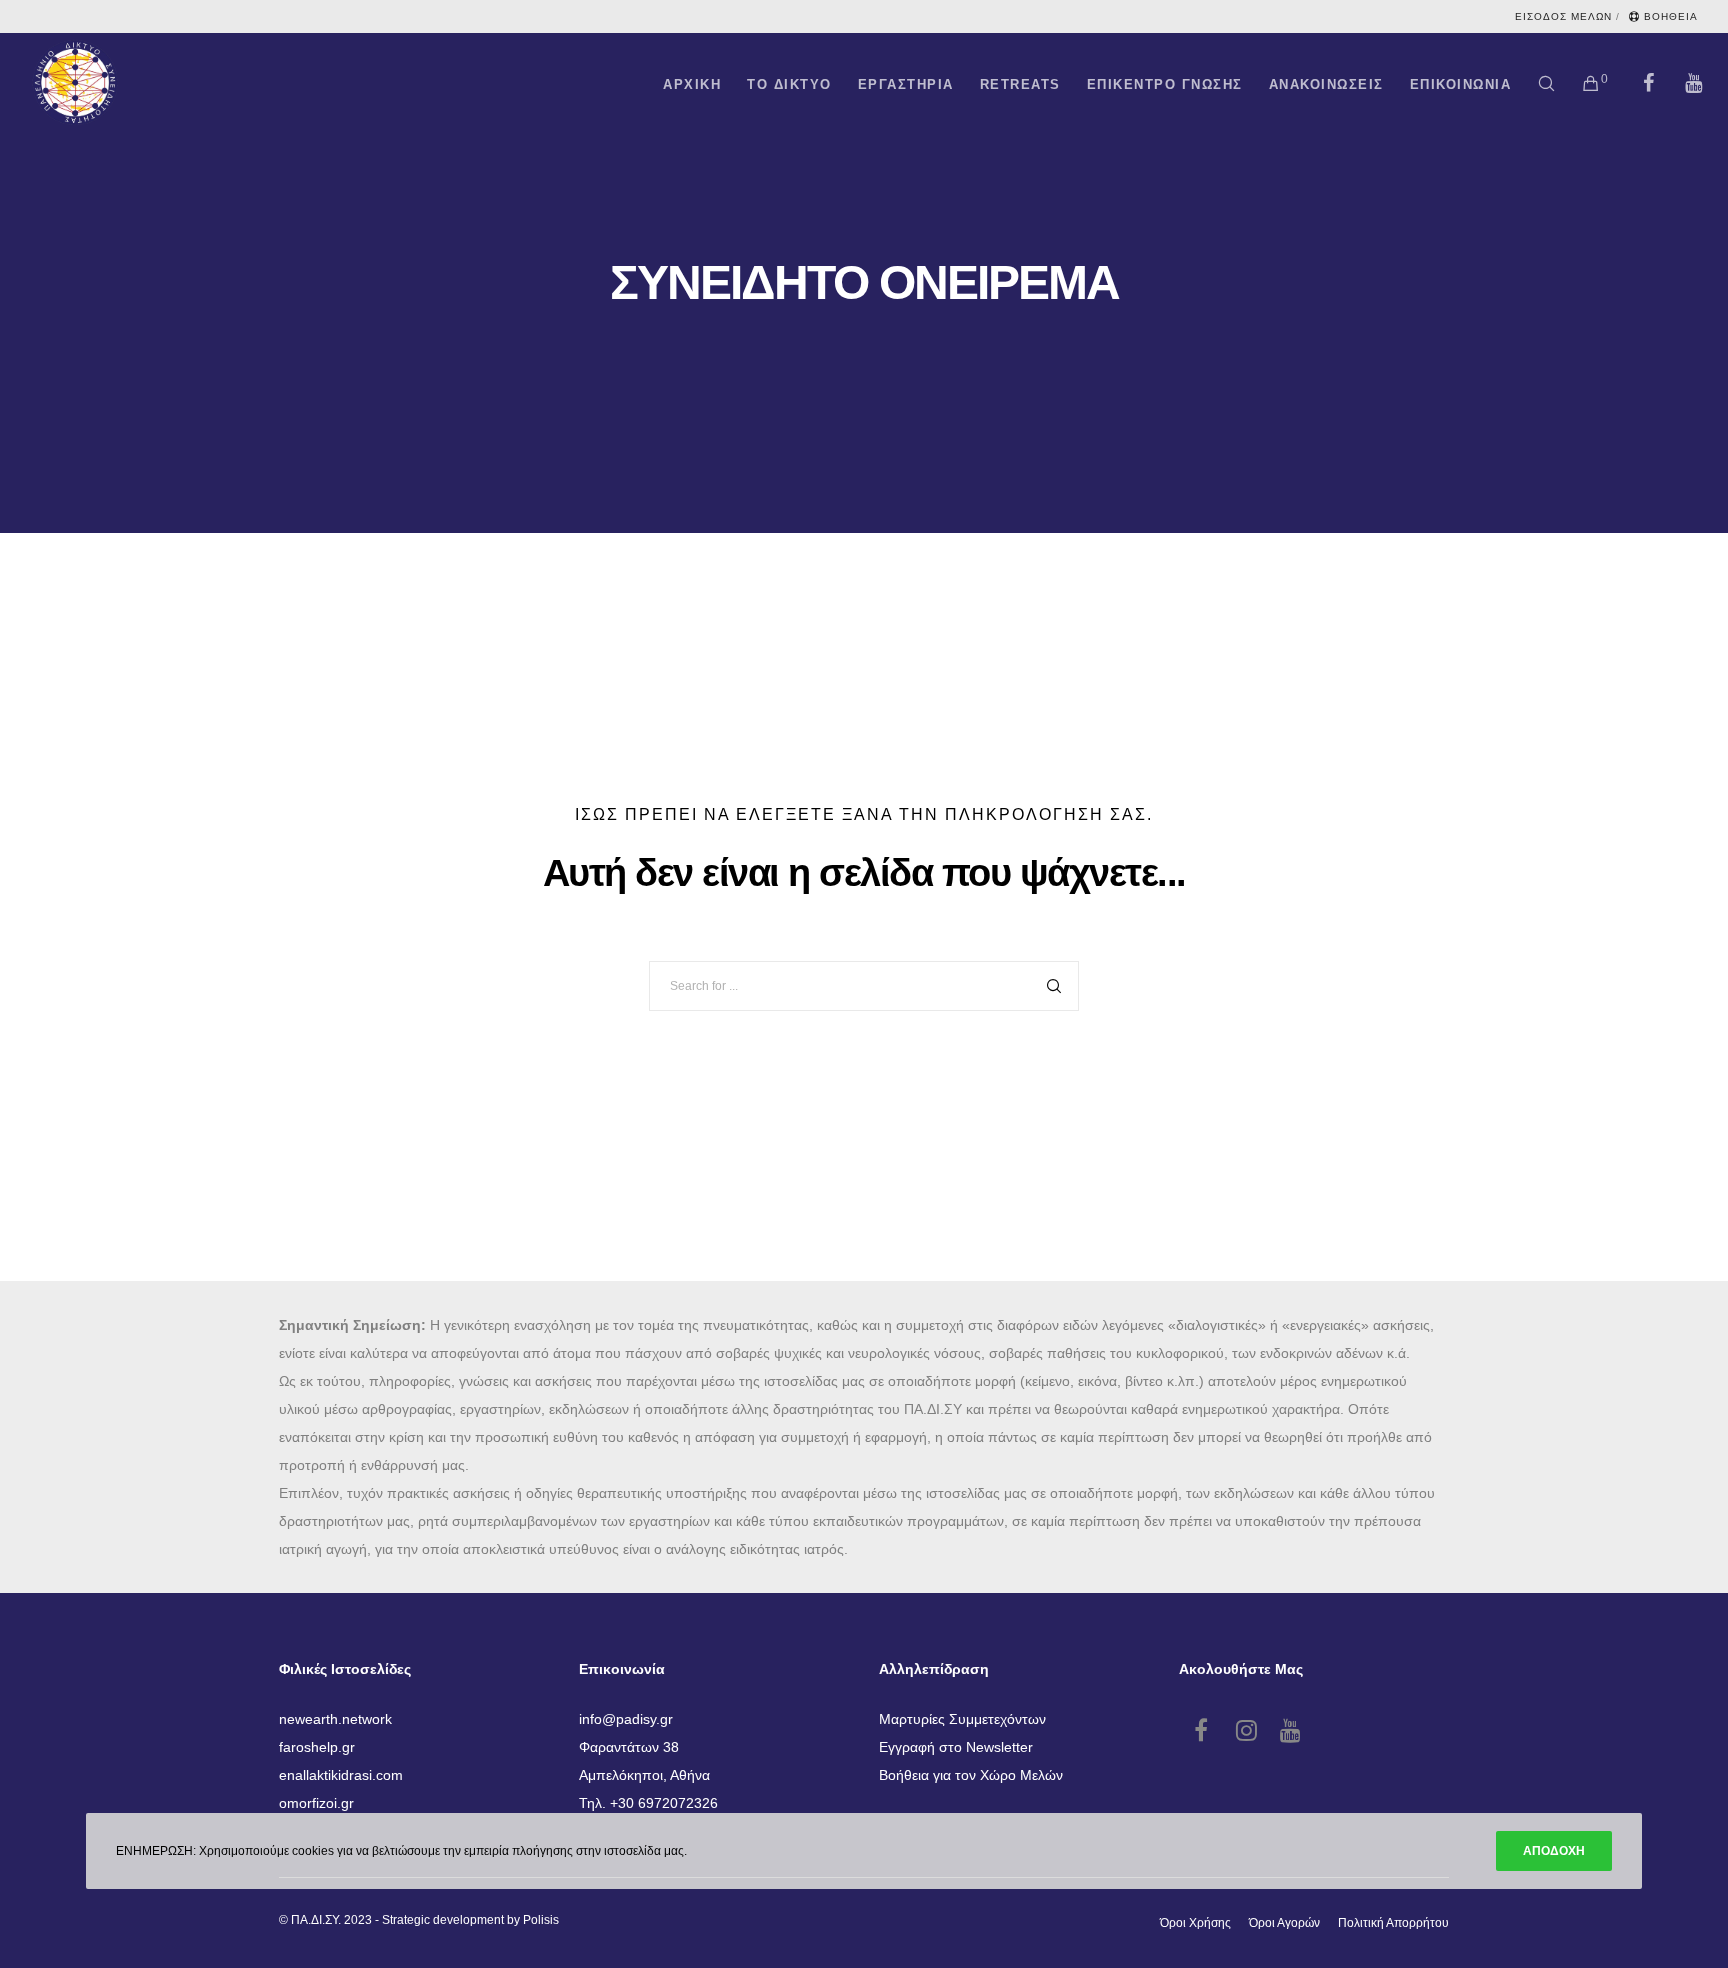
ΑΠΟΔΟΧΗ (1554, 1851)
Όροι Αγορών (1284, 1923)
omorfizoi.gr (316, 1803)
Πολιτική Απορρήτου (1393, 1923)
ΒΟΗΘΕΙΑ (1671, 16)
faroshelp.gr (317, 1747)
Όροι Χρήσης (1195, 1923)
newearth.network (335, 1719)
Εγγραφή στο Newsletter (956, 1747)
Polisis (541, 1920)
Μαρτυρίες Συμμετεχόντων (962, 1719)
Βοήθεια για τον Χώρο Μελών (971, 1775)
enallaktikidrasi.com (341, 1775)
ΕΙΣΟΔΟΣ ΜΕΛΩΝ (1563, 16)
